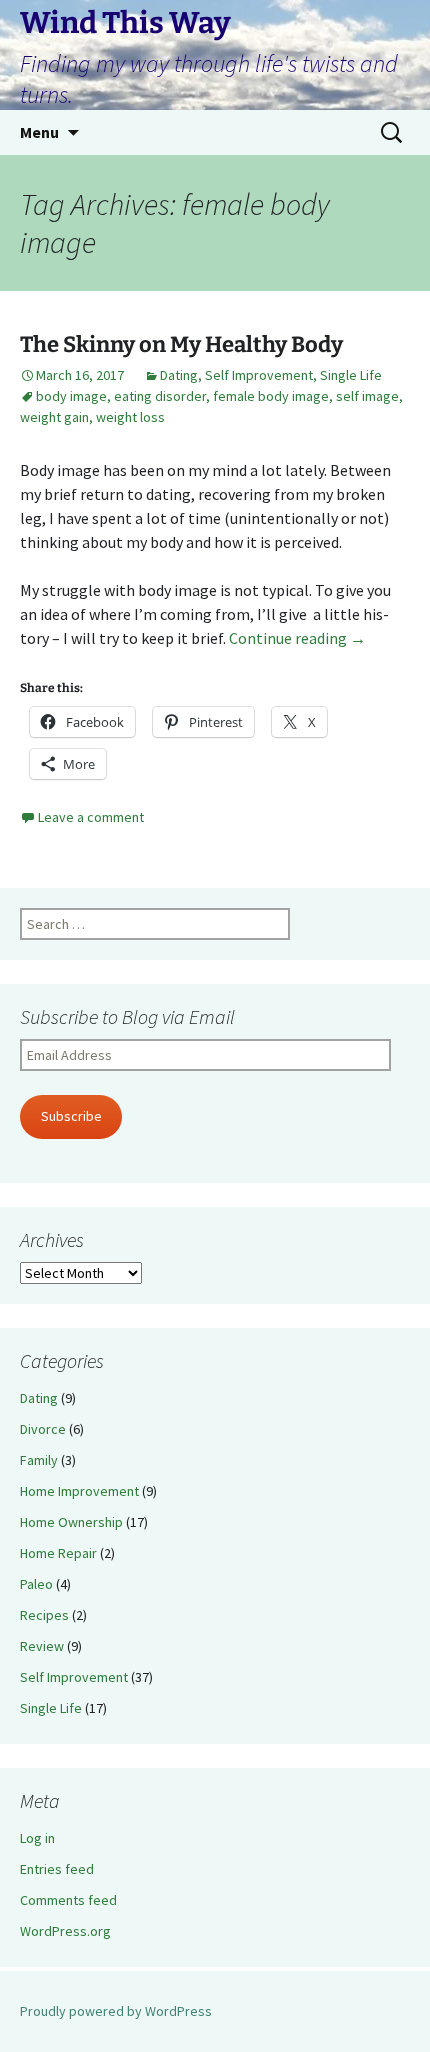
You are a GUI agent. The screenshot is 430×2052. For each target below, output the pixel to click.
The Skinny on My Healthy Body (181, 344)
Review (42, 1646)
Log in (37, 1838)
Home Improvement (79, 1491)
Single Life (351, 375)
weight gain (54, 417)
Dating (179, 375)
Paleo (36, 1584)
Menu (39, 132)
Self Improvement (259, 375)
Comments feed (68, 1900)
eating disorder (160, 396)
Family (39, 1460)
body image (71, 396)
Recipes (44, 1615)
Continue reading (297, 638)
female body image (271, 396)
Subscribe (71, 1116)
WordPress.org (65, 1931)
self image (367, 396)
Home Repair (58, 1553)
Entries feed (57, 1869)
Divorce (43, 1429)
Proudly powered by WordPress (116, 2011)
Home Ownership (71, 1522)
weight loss (130, 417)
